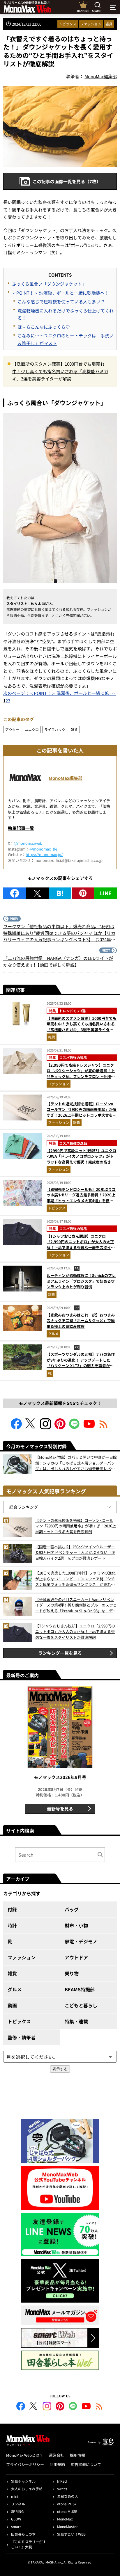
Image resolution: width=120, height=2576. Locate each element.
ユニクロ (32, 729)
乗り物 (72, 1973)
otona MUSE (67, 2511)
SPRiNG (17, 2511)
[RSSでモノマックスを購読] (99, 2407)
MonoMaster (67, 2526)
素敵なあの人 (68, 2496)
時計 (12, 1925)
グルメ (53, 1334)
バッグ (72, 1909)
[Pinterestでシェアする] (83, 893)
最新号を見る (60, 1809)
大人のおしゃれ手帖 (27, 2489)
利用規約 (57, 2464)
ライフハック (55, 729)
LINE (106, 893)
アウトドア (76, 1957)
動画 (12, 2005)
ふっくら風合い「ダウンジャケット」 (49, 284)
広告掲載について (86, 2464)
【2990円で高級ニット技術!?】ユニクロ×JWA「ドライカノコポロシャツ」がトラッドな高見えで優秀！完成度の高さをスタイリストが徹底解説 (81, 1159)
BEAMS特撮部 (80, 1989)
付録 (12, 1909)
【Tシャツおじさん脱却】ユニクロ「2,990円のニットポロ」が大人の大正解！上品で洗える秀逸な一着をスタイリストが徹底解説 (81, 1245)
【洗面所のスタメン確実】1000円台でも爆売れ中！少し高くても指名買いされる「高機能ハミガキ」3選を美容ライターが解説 (60, 371)
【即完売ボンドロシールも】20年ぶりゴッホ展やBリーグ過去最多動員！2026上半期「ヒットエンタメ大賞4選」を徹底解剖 (81, 1198)
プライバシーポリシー (25, 2464)
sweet (62, 2489)
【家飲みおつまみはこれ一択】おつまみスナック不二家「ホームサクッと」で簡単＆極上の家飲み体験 (81, 1321)
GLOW (16, 2519)
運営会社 (57, 2455)
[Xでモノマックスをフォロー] (31, 1427)
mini (15, 2496)
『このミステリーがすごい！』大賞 (29, 2544)
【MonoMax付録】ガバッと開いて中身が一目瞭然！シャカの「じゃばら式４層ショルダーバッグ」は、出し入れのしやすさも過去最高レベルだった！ (76, 1463)
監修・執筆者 (22, 2037)
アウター (12, 729)
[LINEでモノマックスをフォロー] (75, 1427)
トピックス (68, 24)
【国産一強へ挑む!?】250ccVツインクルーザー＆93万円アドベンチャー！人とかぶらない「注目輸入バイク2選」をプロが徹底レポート (75, 1552)
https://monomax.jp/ (44, 854)
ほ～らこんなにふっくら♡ (44, 327)
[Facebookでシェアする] (15, 893)
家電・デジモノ (81, 1941)
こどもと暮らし (81, 2005)
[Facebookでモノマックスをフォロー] (16, 1427)
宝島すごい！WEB (71, 2534)
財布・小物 (76, 1925)
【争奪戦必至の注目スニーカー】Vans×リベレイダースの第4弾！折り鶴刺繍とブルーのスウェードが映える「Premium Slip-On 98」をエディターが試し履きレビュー (76, 1605)
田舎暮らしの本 (23, 2534)
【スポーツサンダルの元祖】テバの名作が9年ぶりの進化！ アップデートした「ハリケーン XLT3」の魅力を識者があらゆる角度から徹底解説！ (81, 1363)
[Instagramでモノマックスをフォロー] (45, 1427)
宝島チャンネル (23, 2481)
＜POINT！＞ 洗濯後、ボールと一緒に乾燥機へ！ (60, 293)
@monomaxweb (28, 843)
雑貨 (109, 24)
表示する (60, 2069)
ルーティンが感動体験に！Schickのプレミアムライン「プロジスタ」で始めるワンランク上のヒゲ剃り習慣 (81, 1281)
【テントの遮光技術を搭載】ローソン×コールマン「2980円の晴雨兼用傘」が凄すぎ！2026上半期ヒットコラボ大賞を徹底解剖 (82, 1112)
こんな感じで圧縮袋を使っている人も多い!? (61, 301)
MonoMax (65, 2519)
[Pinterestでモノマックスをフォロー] (60, 1427)
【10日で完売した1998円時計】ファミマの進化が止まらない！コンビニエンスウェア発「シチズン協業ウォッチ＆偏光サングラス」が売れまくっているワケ (75, 1579)
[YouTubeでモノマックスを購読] (89, 1427)
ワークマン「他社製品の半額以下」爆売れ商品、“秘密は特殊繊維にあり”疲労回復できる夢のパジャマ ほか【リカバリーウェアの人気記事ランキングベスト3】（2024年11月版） (59, 933)
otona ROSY (67, 2504)
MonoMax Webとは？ (25, 2455)
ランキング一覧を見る (60, 1653)
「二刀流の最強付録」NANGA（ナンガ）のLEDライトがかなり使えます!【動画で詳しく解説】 (58, 961)
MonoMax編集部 (66, 778)
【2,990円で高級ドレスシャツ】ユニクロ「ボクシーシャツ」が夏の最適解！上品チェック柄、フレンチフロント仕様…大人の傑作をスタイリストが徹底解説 (81, 1074)
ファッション (91, 24)
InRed (62, 2481)
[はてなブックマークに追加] (60, 893)
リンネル (18, 2504)
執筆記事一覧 (21, 828)
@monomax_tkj (43, 849)
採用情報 (77, 2455)
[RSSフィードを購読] (104, 1427)
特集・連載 (76, 2021)
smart (16, 2526)
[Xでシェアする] (37, 893)
